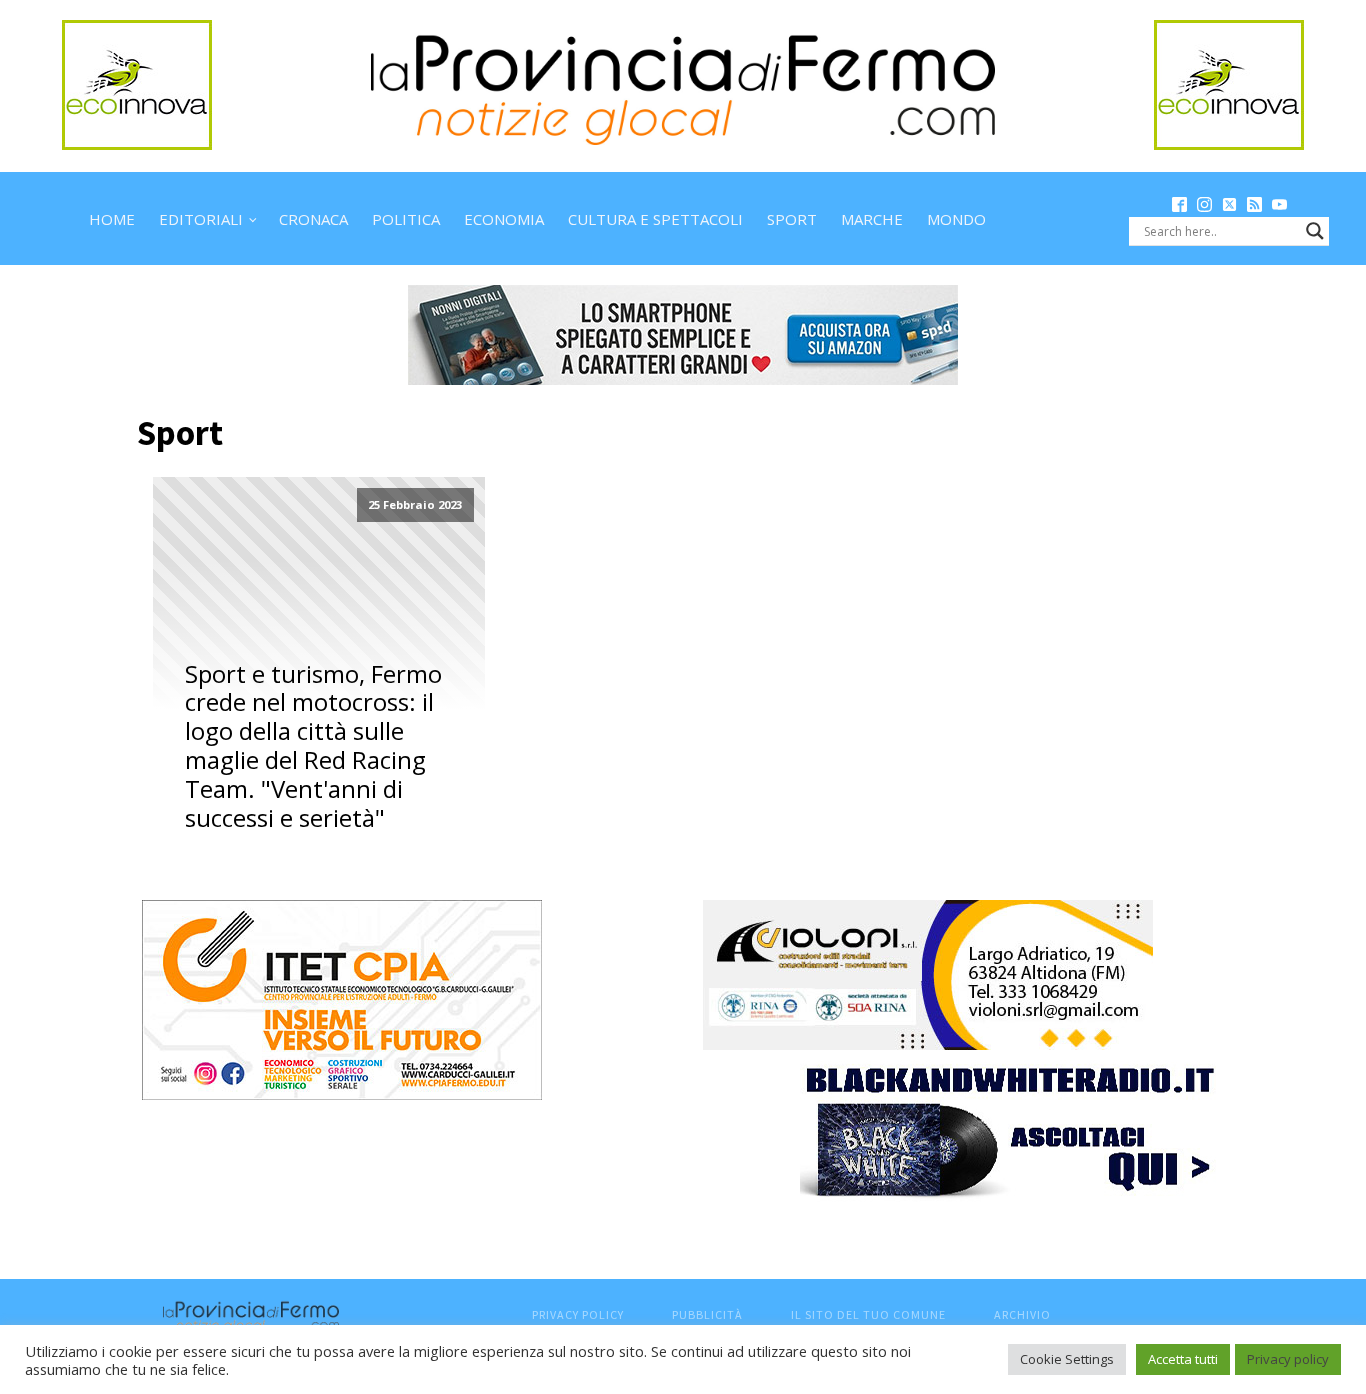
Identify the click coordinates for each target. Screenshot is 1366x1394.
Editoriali (201, 219)
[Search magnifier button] (1315, 231)
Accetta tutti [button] (1183, 1359)
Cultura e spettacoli (655, 219)
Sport (792, 219)
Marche (872, 219)
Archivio (1022, 1314)
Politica (406, 219)
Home (112, 219)
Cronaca (313, 219)
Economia (504, 219)
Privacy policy (1288, 1359)
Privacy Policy (578, 1314)
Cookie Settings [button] (1067, 1359)
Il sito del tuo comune (868, 1314)
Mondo (956, 219)
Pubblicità (707, 1314)
